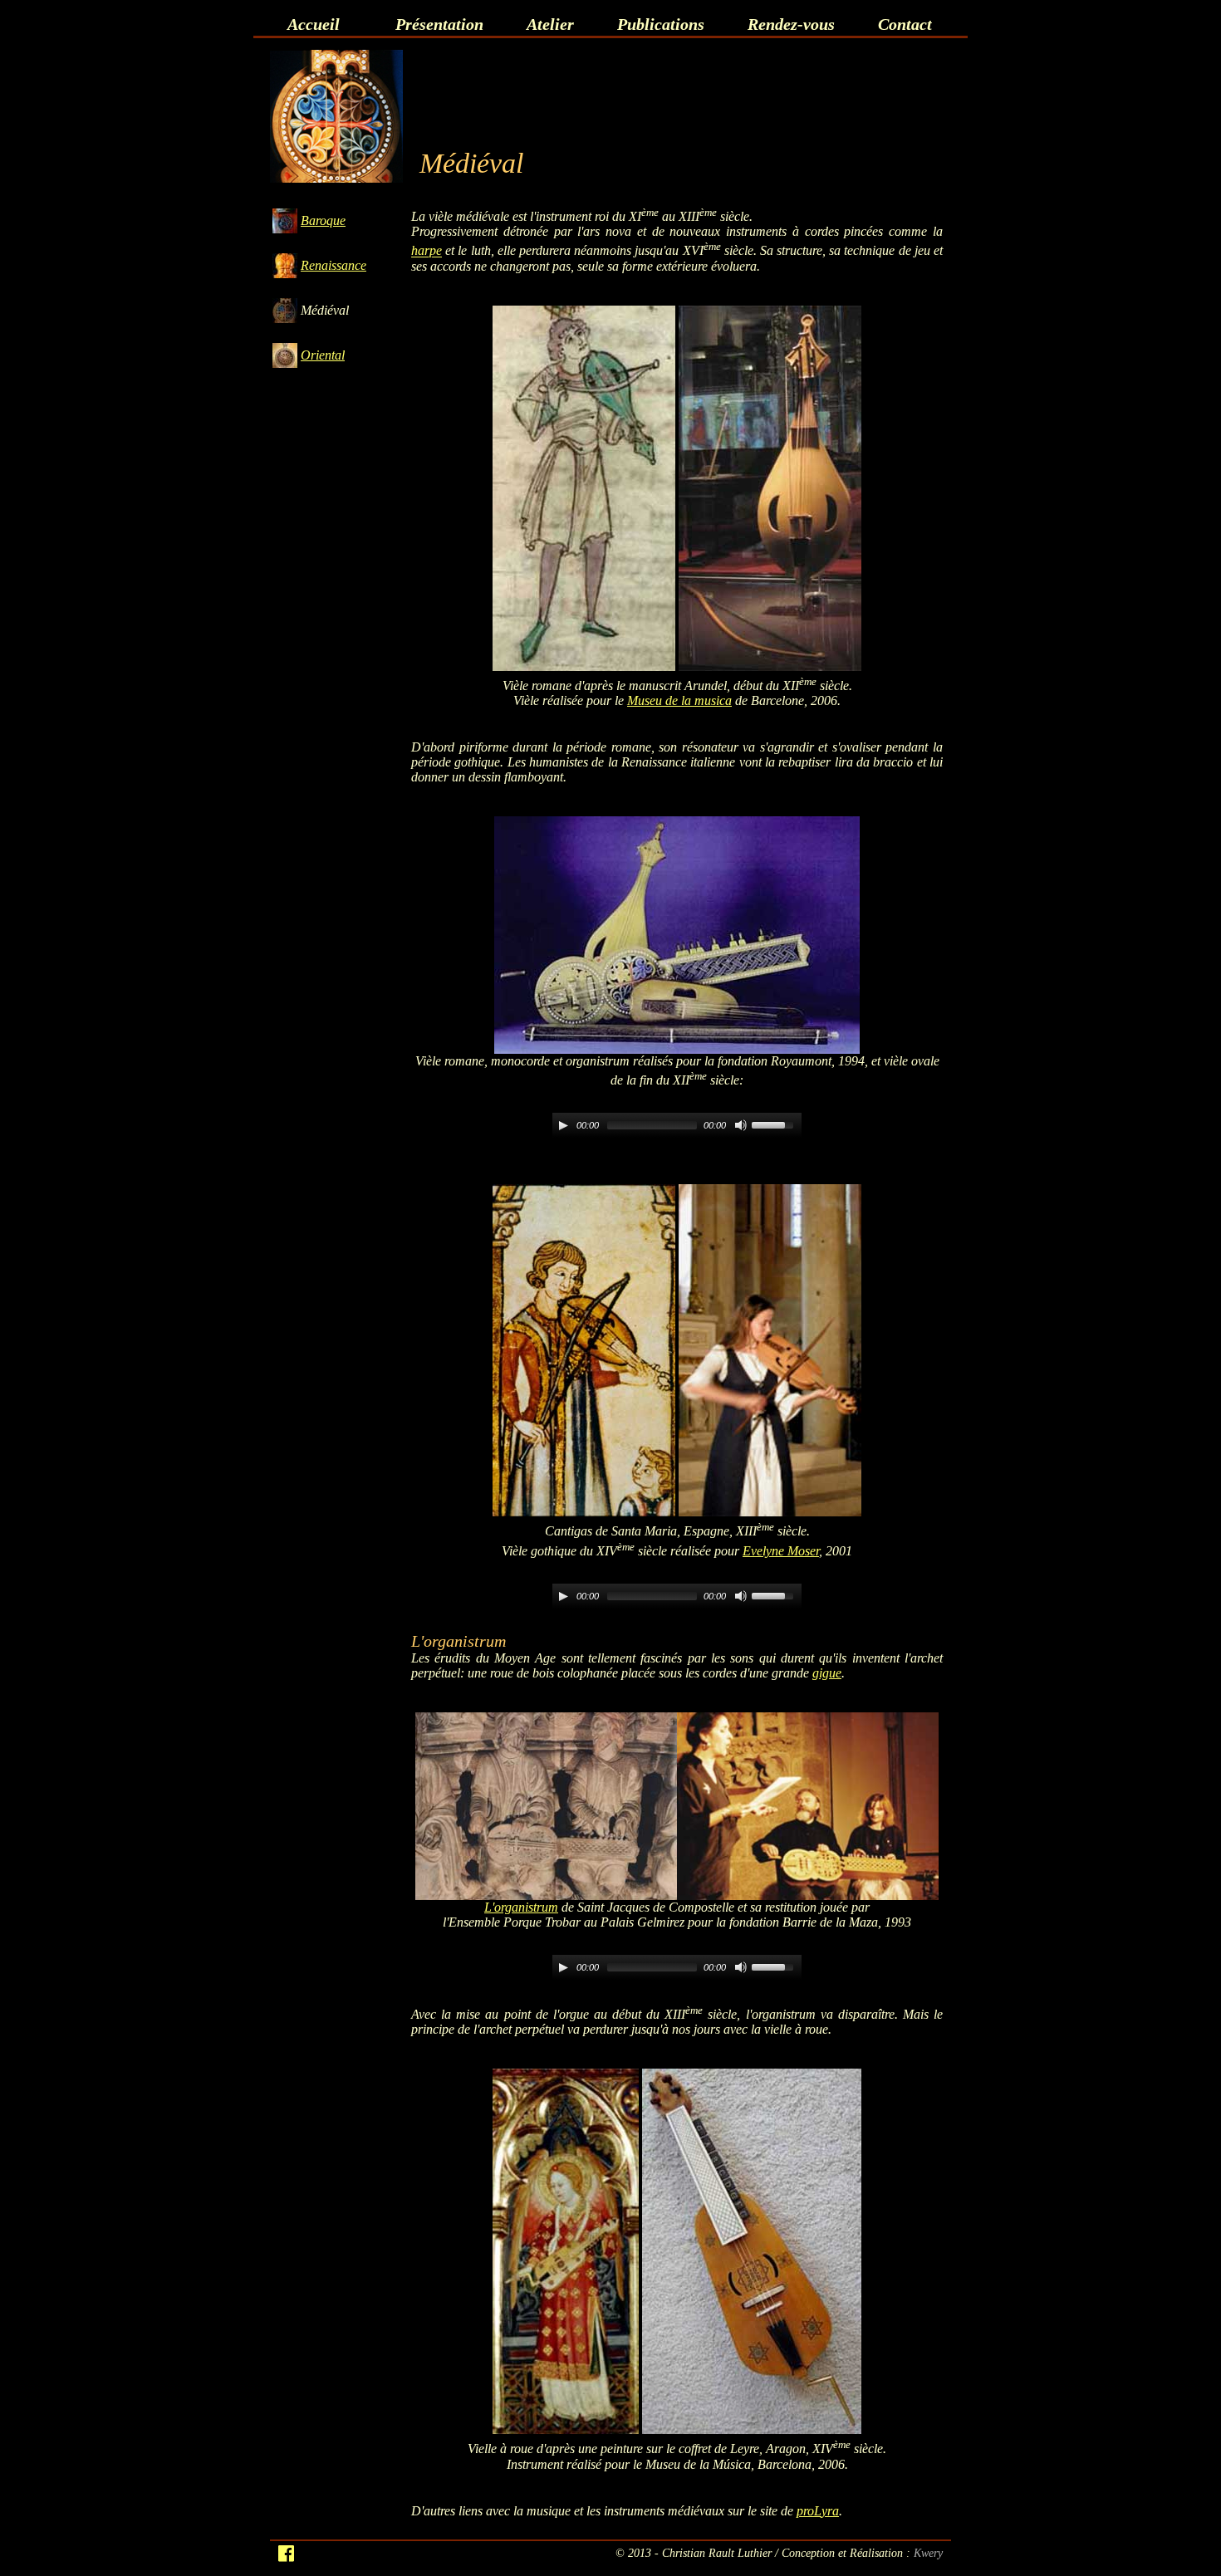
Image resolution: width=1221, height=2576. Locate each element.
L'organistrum (521, 1907)
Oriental (323, 355)
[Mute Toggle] (741, 1125)
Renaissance (333, 265)
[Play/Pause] (563, 1125)
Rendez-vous (791, 24)
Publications (661, 24)
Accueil (314, 24)
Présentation (439, 24)
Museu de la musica (679, 700)
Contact (905, 24)
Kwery (928, 2553)
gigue (827, 1673)
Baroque (323, 220)
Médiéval (325, 310)
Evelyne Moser (781, 1551)
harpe (427, 251)
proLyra (818, 2511)
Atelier (550, 24)
